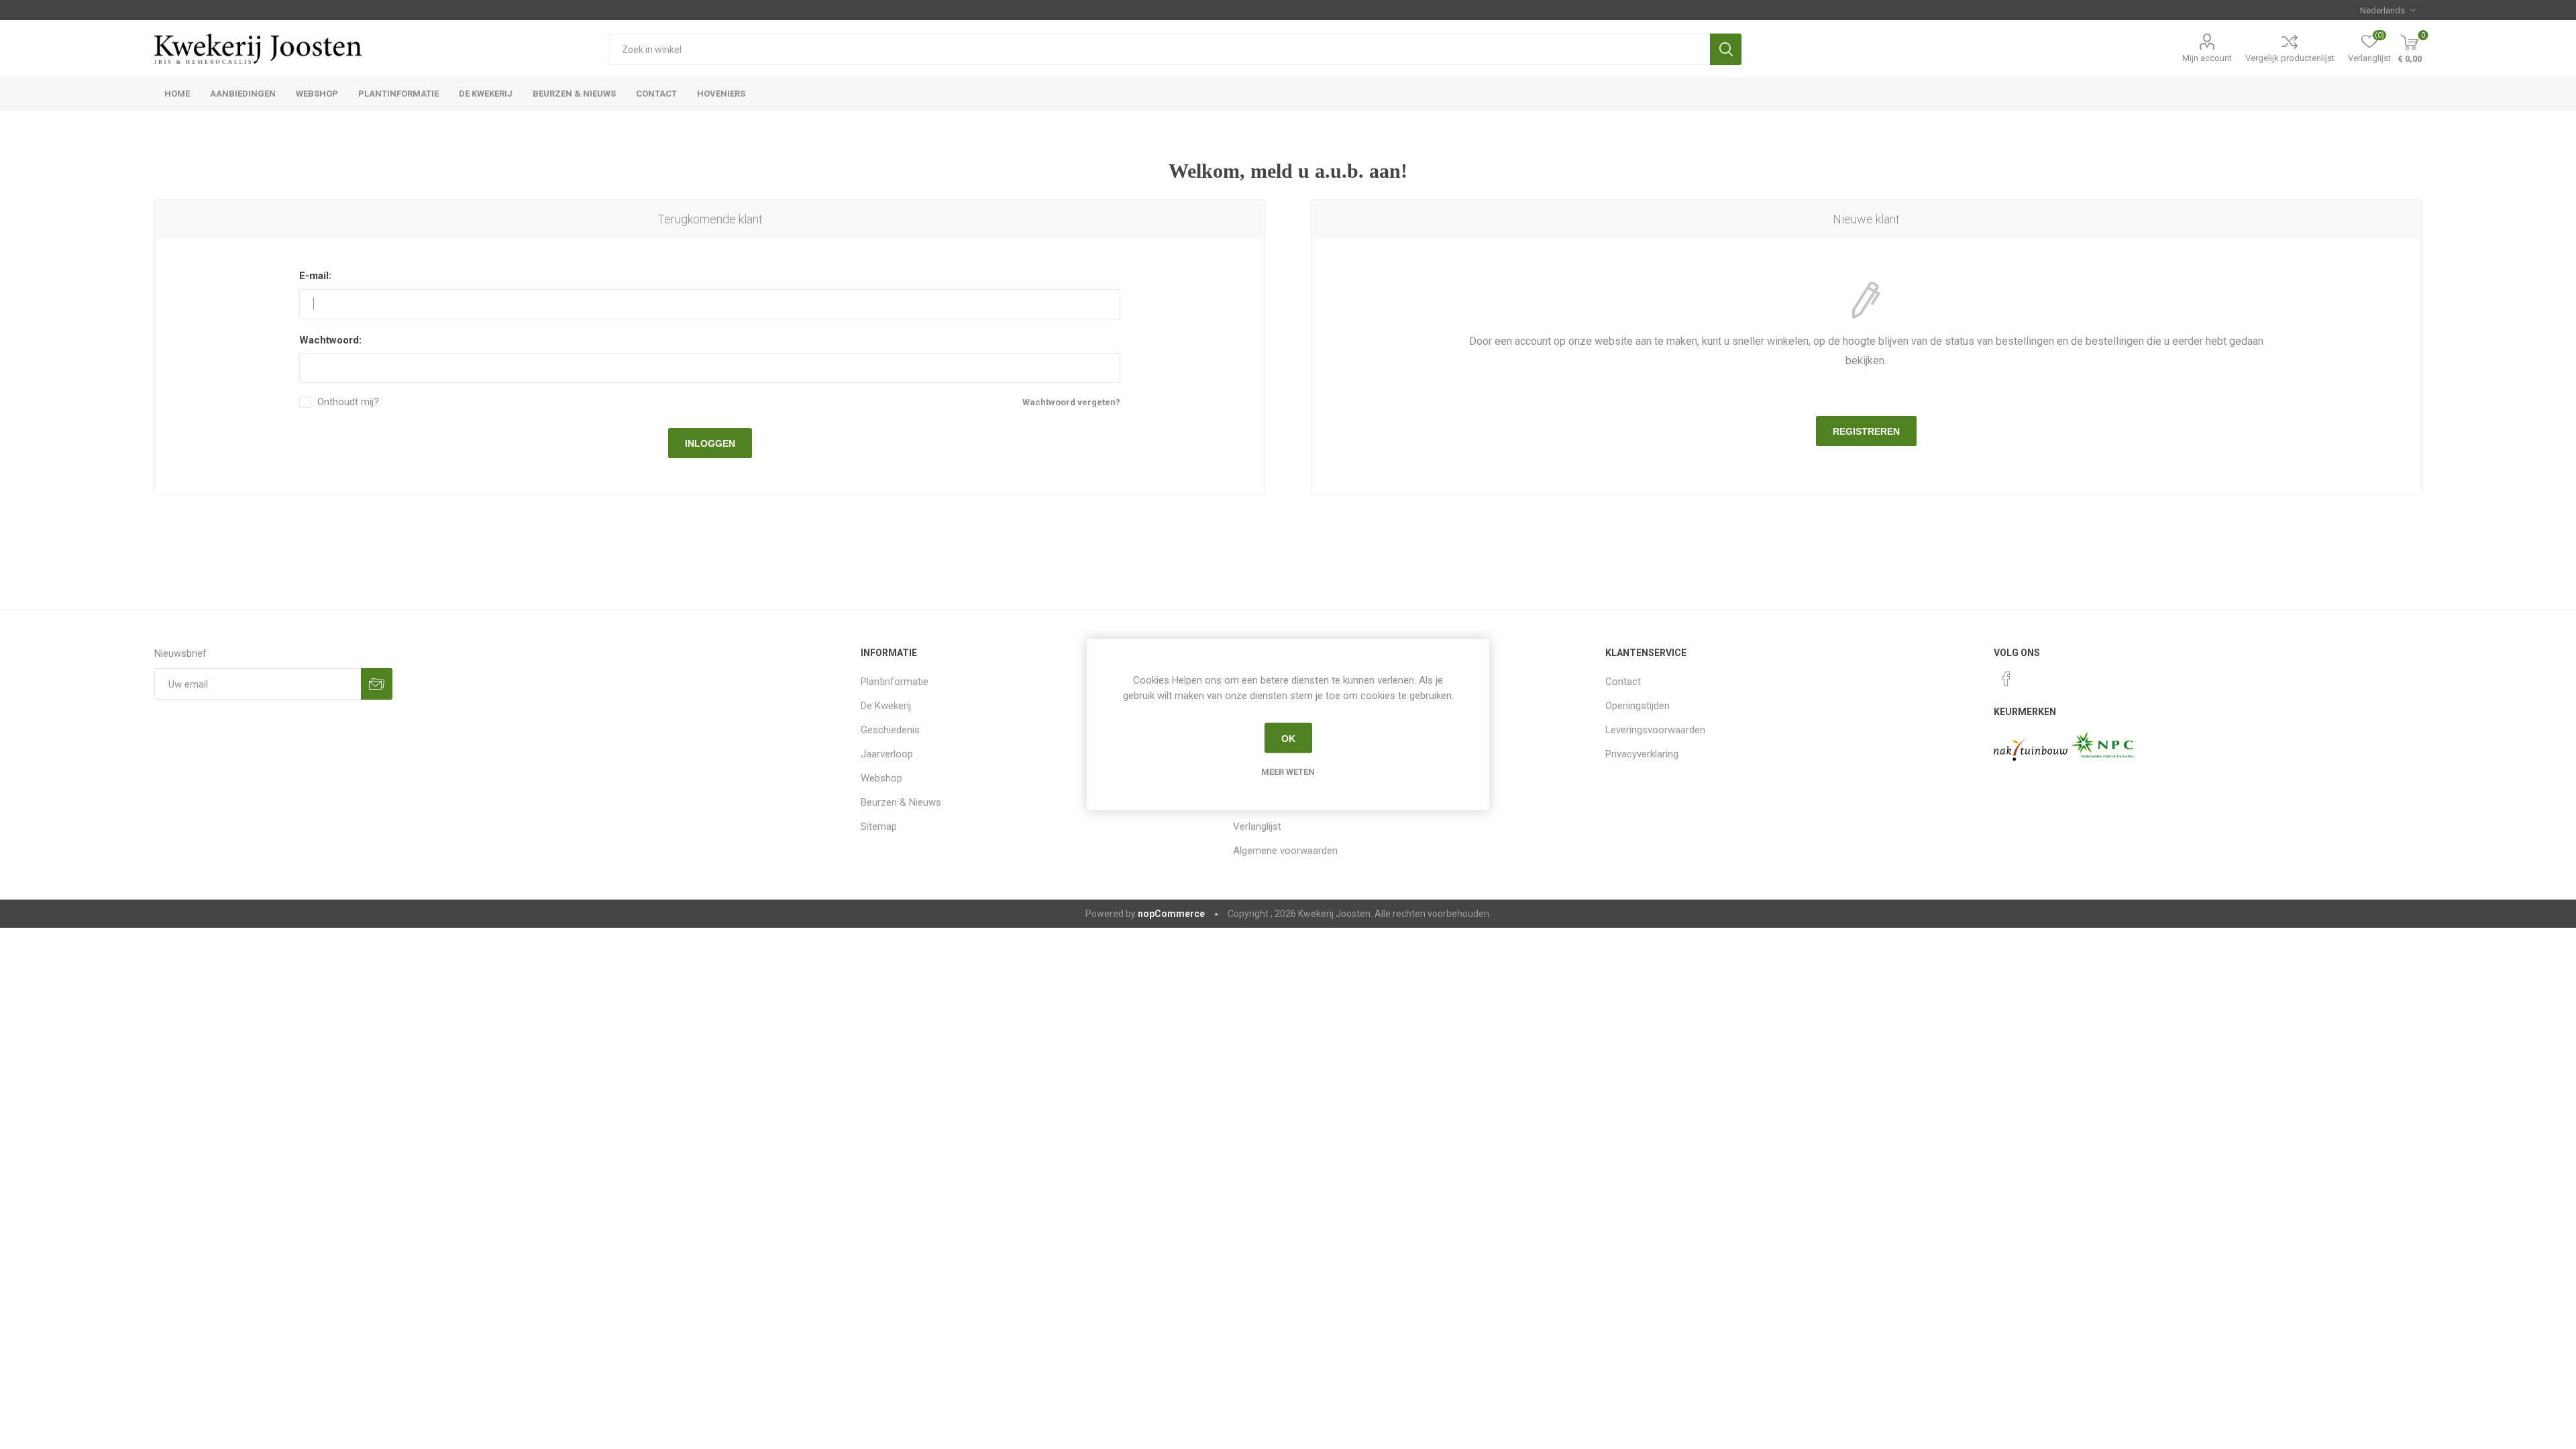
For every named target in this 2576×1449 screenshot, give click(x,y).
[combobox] (1159, 49)
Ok (1288, 738)
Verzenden (377, 684)
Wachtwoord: (330, 340)
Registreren (1866, 431)
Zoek (1726, 49)
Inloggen (710, 443)
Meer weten (1288, 772)
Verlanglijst (1257, 826)
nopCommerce (1171, 914)
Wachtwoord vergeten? (1071, 402)
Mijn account (2207, 58)
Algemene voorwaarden (1285, 851)
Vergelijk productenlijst (2290, 58)
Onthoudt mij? (348, 402)
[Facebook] (2006, 679)
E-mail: (315, 276)
